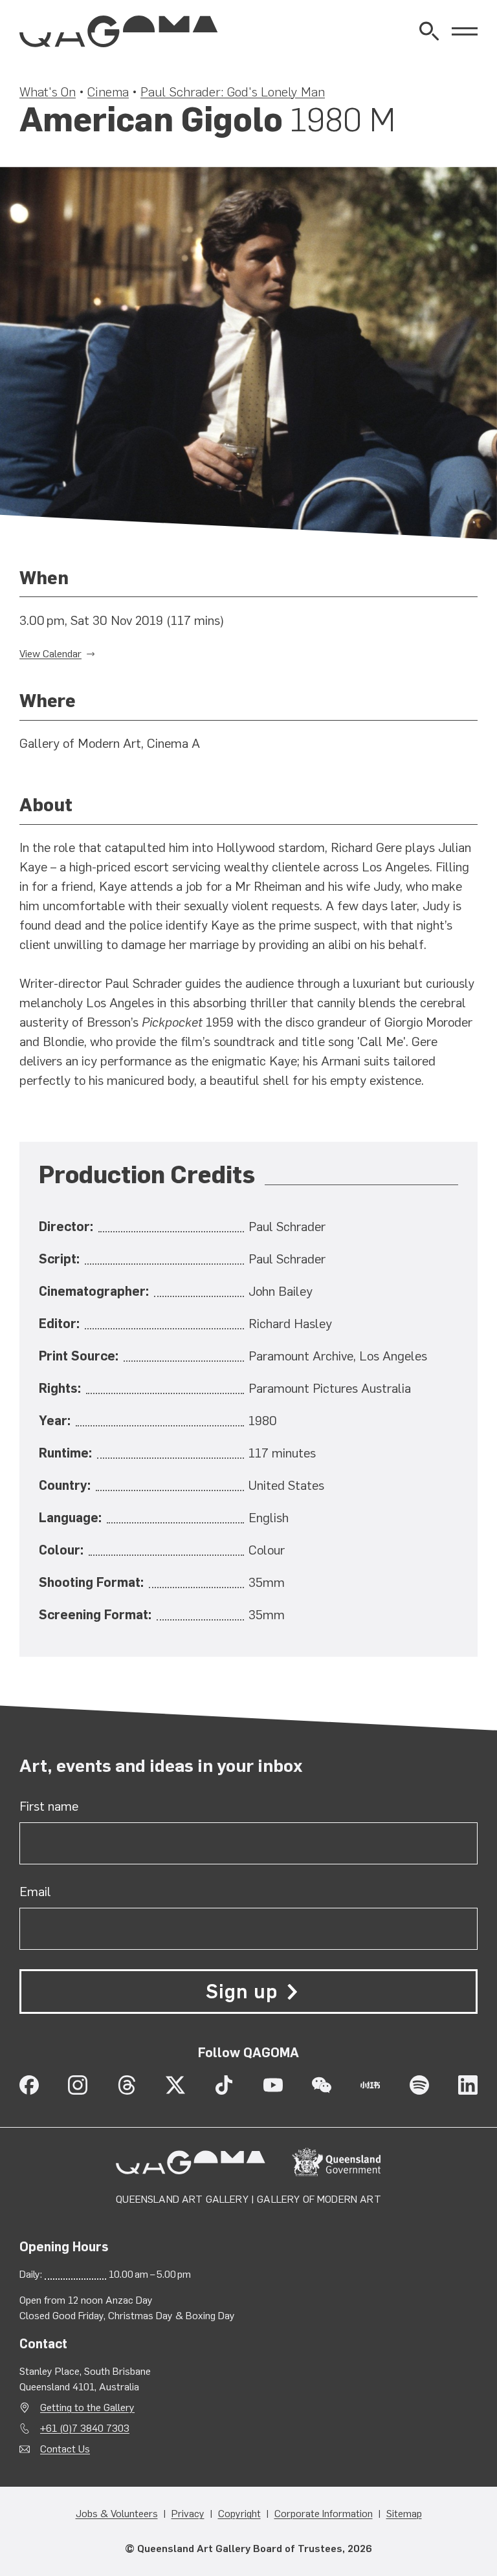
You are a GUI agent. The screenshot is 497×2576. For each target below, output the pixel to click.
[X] (175, 2085)
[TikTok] (224, 2085)
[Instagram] (78, 2085)
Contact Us (65, 2449)
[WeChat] (322, 2085)
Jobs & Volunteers (117, 2514)
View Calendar (50, 654)
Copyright (239, 2514)
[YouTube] (273, 2085)
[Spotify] (419, 2085)
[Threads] (127, 2085)
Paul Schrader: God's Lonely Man (233, 92)
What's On (48, 92)
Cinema (108, 92)
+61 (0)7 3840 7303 (85, 2428)
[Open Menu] (465, 31)
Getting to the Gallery (87, 2407)
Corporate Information (324, 2514)
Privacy (188, 2514)
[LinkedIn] (468, 2085)
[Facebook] (29, 2085)
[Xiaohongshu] (370, 2085)
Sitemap (404, 2514)
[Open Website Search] (429, 31)
